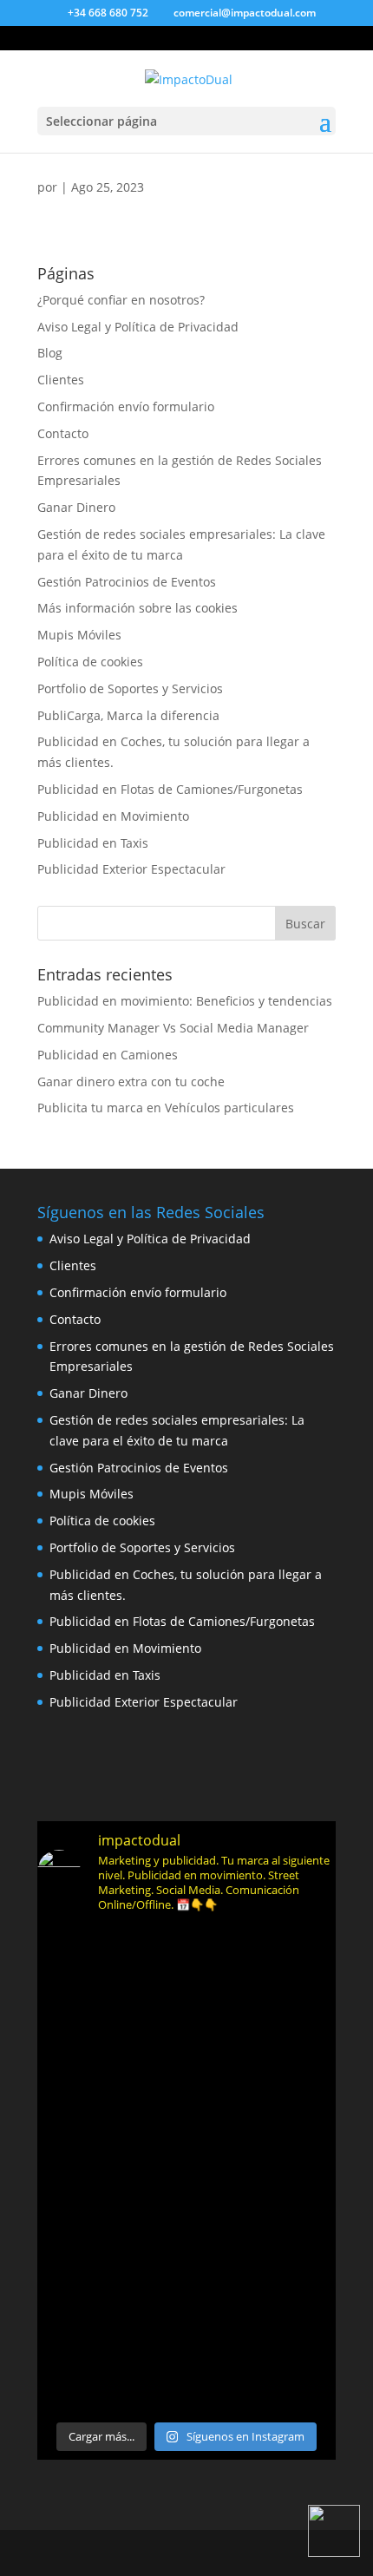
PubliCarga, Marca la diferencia (128, 715)
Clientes (61, 380)
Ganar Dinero (76, 507)
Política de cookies (90, 662)
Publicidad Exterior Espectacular (131, 869)
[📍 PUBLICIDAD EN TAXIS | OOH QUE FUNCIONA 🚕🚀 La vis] (186, 2170)
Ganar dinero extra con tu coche (131, 1082)
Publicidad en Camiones (108, 1055)
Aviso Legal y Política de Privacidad (138, 327)
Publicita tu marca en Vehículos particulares (166, 1108)
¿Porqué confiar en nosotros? (121, 300)
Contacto (63, 433)
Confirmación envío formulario (126, 406)
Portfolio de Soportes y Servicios (130, 688)
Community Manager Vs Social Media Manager (173, 1028)
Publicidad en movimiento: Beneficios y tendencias (185, 1001)
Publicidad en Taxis (93, 843)
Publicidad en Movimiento (113, 816)
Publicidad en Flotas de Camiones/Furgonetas (170, 789)
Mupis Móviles (79, 635)
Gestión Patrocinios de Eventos (127, 582)
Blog (50, 353)
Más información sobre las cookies (137, 608)
